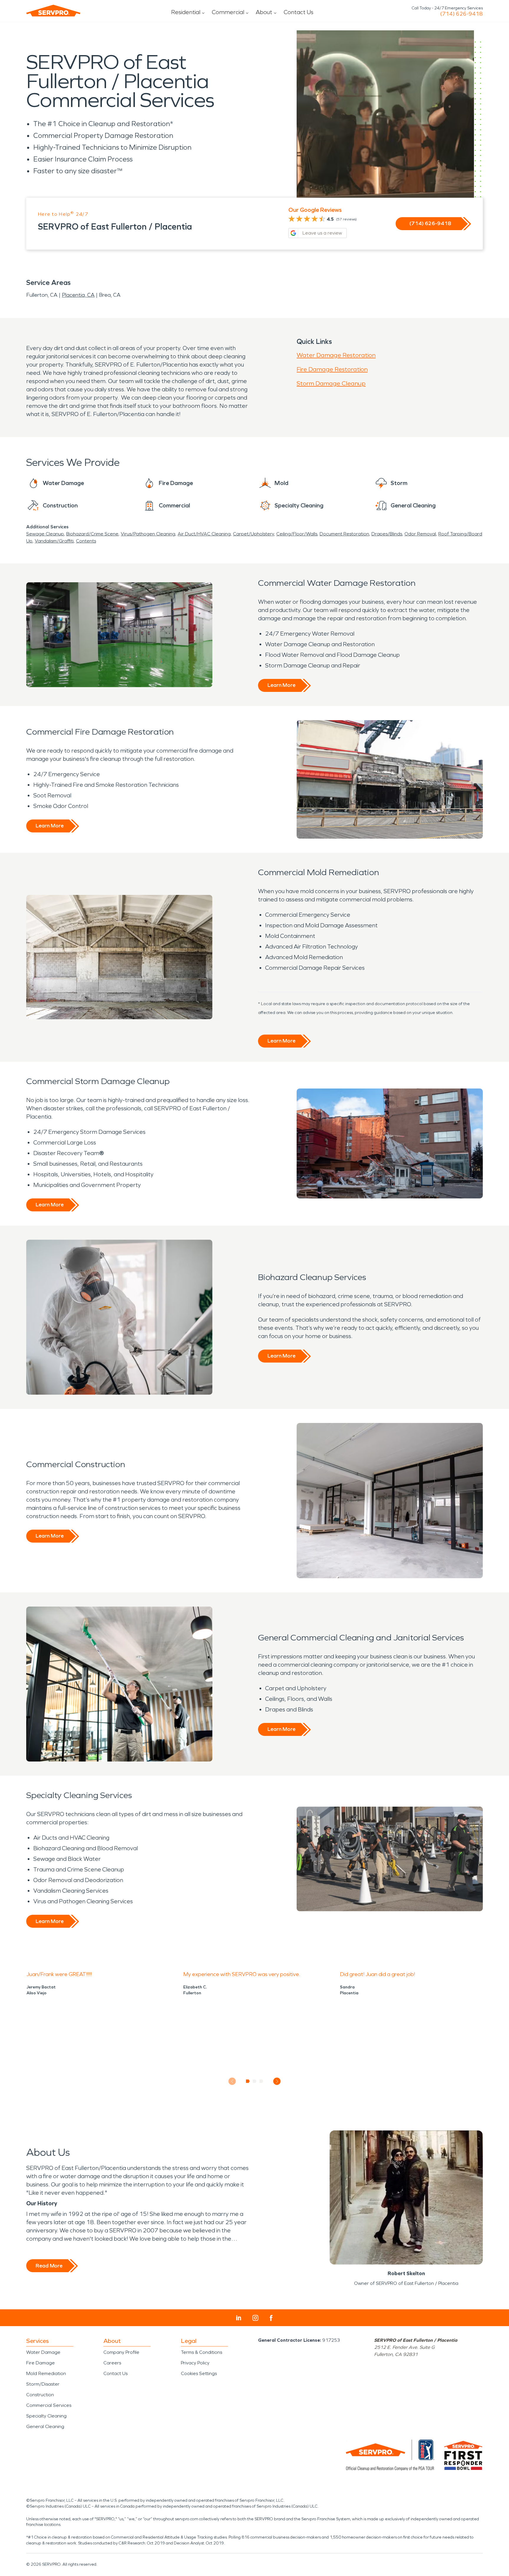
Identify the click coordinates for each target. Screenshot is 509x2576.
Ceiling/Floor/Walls (297, 534)
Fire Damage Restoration (332, 369)
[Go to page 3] (261, 2081)
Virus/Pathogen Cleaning (148, 534)
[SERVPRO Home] (53, 11)
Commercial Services (49, 2405)
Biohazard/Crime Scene (92, 534)
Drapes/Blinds (387, 534)
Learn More (281, 685)
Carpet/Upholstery (253, 534)
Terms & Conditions (201, 2352)
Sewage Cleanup (45, 534)
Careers (112, 2363)
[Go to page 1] (248, 2081)
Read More (49, 2266)
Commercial (228, 12)
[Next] (277, 2081)
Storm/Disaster (43, 2384)
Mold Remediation (46, 2373)
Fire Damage (41, 2363)
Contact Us (299, 12)
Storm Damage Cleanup (331, 383)
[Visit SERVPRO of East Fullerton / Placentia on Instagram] (255, 2318)
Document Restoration (344, 534)
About (264, 12)
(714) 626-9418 (461, 14)
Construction (40, 2395)
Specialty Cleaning (46, 2416)
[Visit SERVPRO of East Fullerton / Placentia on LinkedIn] (239, 2318)
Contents (86, 541)
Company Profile (121, 2352)
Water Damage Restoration (336, 355)
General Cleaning (45, 2426)
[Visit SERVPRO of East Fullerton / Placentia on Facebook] (271, 2318)
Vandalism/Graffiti (54, 541)
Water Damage (43, 2352)
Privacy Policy (195, 2363)
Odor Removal (420, 534)
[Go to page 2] (255, 2081)
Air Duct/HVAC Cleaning (204, 534)
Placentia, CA (78, 295)
